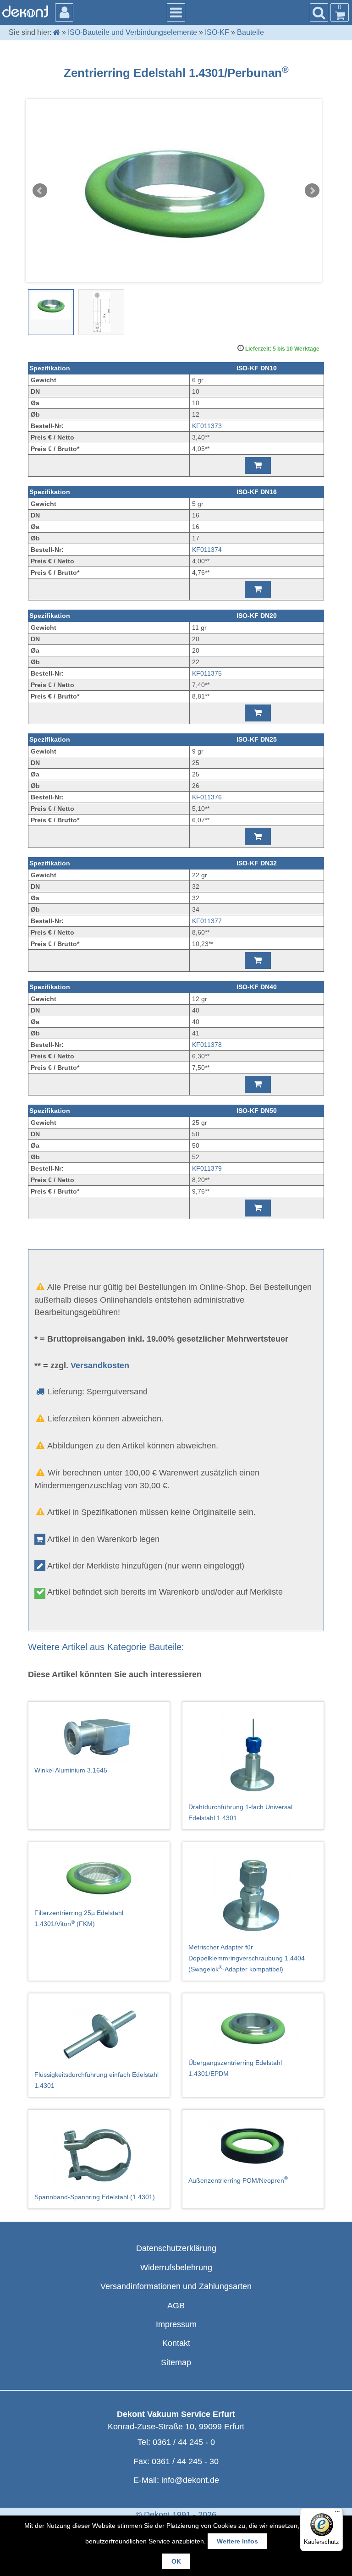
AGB (176, 2306)
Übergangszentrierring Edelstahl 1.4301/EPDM (235, 2068)
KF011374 (207, 550)
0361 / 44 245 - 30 (185, 2461)
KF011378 (207, 1045)
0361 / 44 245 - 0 (184, 2442)
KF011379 (207, 1168)
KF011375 (207, 673)
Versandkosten (100, 1365)
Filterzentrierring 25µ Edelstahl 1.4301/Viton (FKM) (79, 1918)
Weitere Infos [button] (237, 2541)
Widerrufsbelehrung (176, 2268)
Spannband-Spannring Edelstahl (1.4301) (95, 2197)
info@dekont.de (190, 2480)
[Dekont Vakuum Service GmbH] (25, 11)
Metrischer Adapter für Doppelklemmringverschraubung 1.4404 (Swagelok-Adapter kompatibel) (247, 1958)
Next (312, 191)
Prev (40, 191)
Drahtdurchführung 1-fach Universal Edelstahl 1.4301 (240, 1812)
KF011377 (207, 921)
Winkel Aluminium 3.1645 (71, 1770)
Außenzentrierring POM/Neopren (238, 2180)
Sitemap (176, 2362)
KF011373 (207, 426)
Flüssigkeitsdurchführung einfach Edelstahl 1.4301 (96, 2080)
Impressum (176, 2324)
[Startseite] (57, 32)
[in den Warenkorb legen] (258, 465)
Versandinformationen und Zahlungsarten (176, 2286)
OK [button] (176, 2561)
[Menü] (337, 2514)
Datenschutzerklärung (176, 2248)
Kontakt (176, 2343)
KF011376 (207, 797)
